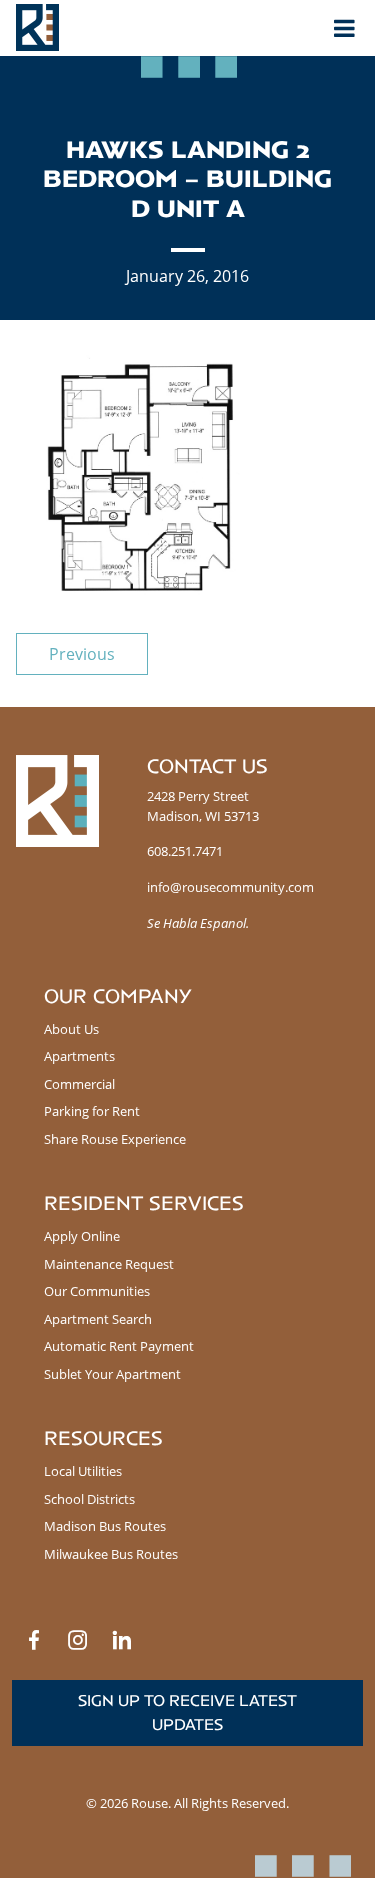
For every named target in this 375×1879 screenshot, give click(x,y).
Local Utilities (83, 1471)
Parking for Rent (92, 1111)
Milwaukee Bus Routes (111, 1554)
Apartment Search (98, 1319)
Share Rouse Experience (115, 1139)
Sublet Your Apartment (112, 1374)
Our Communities (97, 1291)
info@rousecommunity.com (230, 887)
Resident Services (144, 1203)
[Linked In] (122, 1640)
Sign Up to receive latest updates (187, 1712)
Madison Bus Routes (105, 1526)
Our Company (118, 996)
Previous (82, 654)
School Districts (89, 1499)
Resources (103, 1438)
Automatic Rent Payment (119, 1346)
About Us (71, 1029)
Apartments (79, 1056)
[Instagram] (78, 1640)
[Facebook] (34, 1640)
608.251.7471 (185, 851)
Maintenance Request (109, 1264)
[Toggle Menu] (344, 28)
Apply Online (82, 1236)
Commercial (79, 1084)
